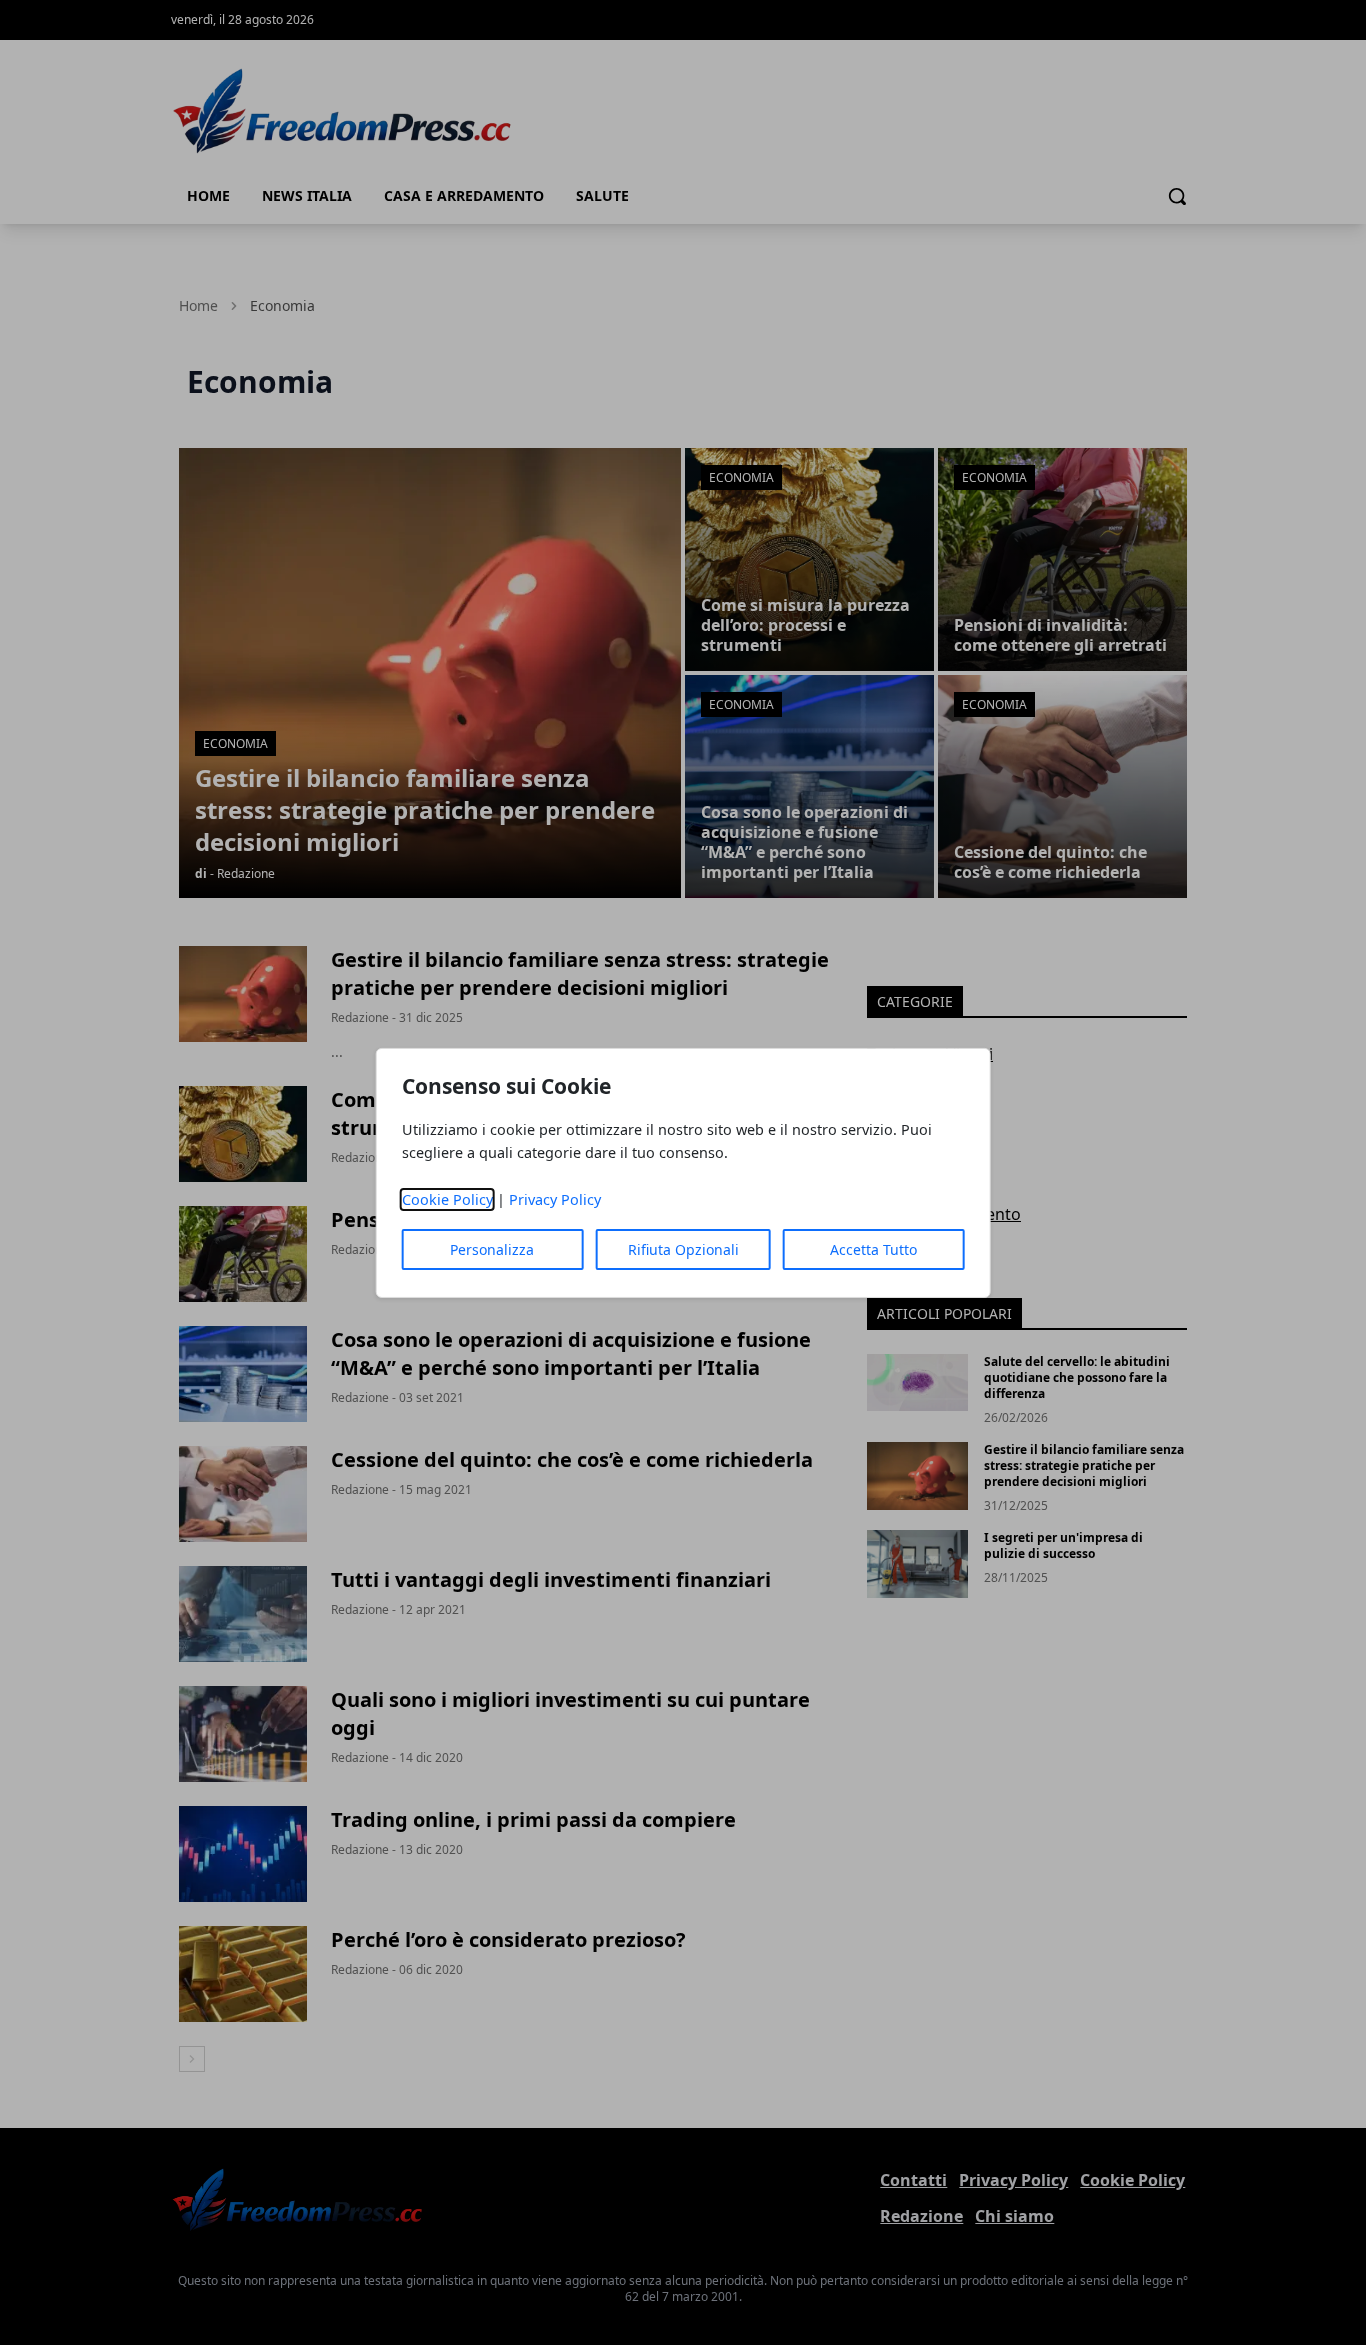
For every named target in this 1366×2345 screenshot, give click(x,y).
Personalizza (492, 1249)
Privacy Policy (555, 1199)
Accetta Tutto (873, 1249)
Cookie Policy (447, 1199)
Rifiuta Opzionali (683, 1249)
